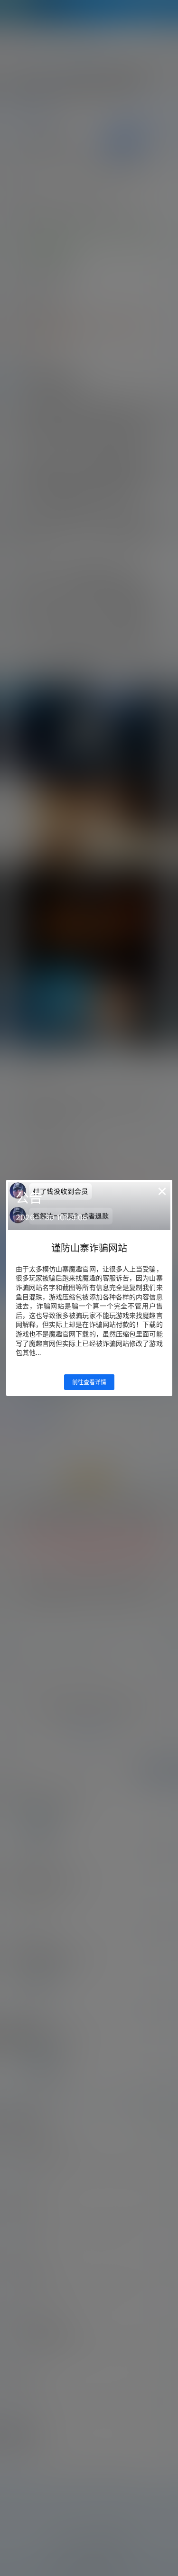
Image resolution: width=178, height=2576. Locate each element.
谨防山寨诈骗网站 (89, 1248)
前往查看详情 (89, 1382)
